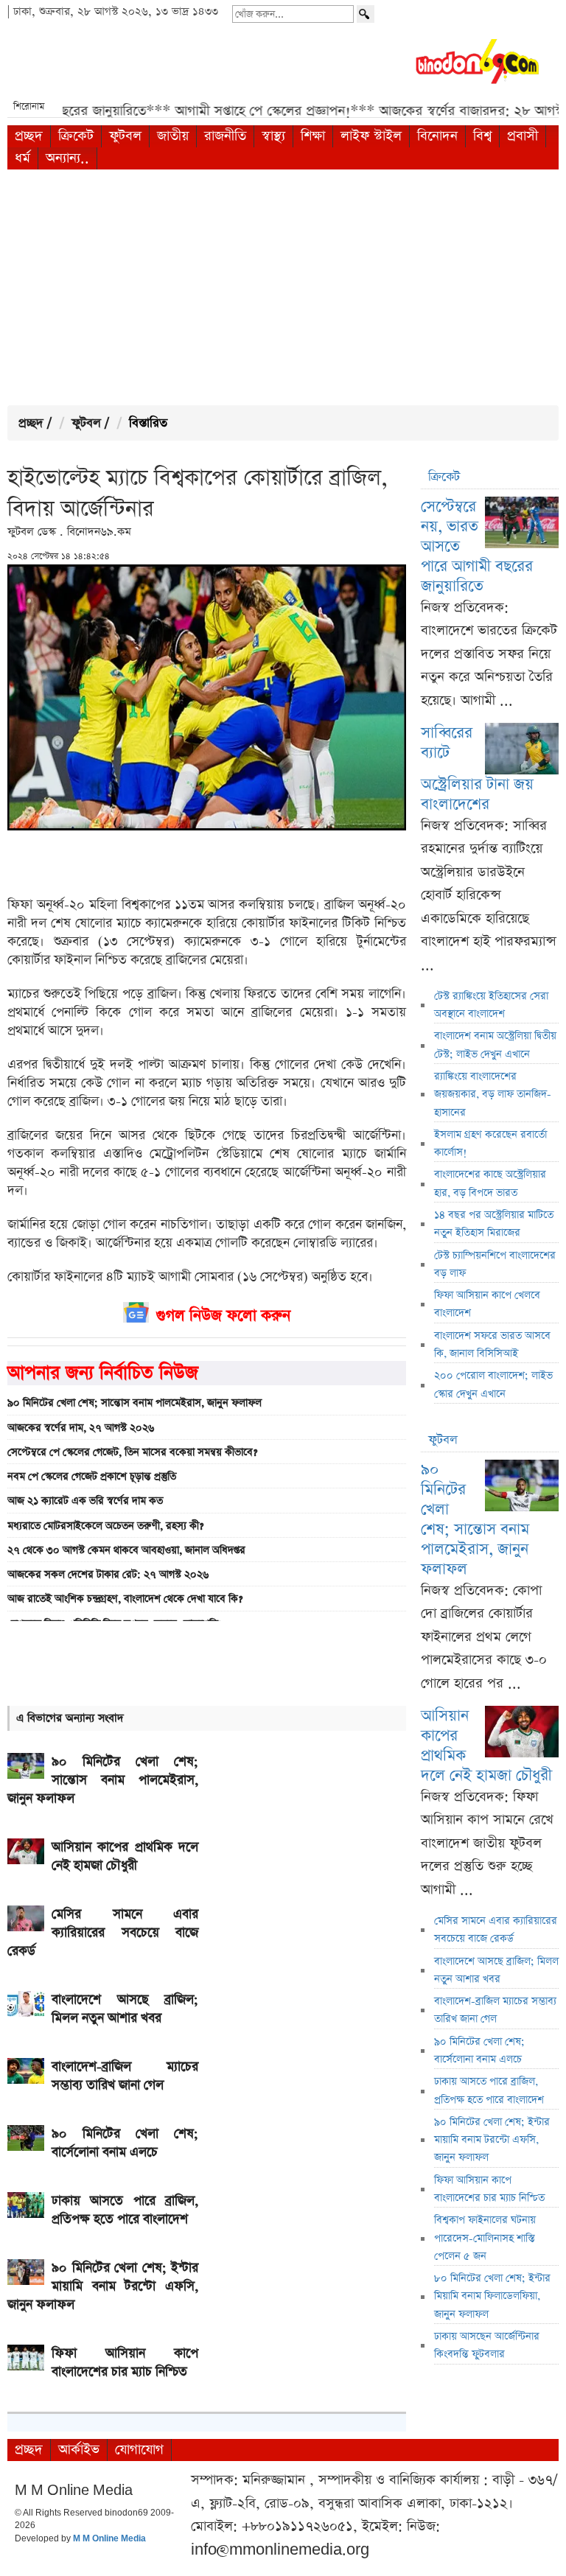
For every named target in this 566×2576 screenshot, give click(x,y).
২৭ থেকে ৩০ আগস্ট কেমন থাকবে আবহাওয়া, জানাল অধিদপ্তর (126, 1550)
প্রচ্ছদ (29, 136)
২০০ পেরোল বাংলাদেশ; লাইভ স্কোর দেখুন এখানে (493, 1385)
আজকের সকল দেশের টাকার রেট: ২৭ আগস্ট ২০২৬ (108, 1575)
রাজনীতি (225, 136)
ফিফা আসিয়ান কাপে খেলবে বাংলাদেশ (487, 1304)
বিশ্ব (482, 136)
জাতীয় (173, 136)
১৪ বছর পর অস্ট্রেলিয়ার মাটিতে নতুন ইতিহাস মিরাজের (494, 1224)
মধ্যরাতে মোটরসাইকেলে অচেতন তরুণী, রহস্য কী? (105, 1526)
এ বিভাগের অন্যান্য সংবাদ (70, 1718)
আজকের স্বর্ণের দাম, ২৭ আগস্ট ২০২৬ (81, 1428)
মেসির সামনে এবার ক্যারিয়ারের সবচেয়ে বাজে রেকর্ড (496, 1930)
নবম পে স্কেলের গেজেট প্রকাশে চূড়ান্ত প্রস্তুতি (92, 1477)
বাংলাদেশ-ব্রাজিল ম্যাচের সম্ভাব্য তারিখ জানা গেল (495, 2010)
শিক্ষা (313, 136)
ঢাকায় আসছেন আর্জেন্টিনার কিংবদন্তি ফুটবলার (487, 2345)
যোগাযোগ (139, 2450)
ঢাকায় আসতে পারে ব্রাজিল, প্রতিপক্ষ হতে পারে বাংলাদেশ (489, 2090)
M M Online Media (109, 2539)
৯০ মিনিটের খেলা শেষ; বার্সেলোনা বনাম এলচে (479, 2051)
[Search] (366, 14)
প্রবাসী (523, 136)
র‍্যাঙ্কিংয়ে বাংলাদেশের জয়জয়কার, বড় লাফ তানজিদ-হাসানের (493, 1095)
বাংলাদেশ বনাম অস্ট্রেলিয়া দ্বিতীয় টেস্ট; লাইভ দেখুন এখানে (495, 1045)
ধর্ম (22, 158)
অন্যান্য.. (67, 158)
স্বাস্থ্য (273, 136)
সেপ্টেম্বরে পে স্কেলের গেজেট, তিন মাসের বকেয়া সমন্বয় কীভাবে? (132, 1452)
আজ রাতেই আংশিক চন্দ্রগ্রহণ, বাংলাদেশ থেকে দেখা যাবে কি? (125, 1599)
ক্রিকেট (76, 136)
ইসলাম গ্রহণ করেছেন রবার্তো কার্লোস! (490, 1144)
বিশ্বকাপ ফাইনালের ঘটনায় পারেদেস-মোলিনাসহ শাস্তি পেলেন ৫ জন (485, 2238)
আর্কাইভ (79, 2450)
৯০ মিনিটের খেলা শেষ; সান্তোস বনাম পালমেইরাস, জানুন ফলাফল (134, 1403)
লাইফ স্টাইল (371, 136)
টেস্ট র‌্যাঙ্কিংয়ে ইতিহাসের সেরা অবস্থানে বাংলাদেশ (491, 1005)
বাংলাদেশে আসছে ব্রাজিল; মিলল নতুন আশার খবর (496, 1970)
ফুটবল (125, 136)
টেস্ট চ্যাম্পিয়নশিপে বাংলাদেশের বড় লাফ (495, 1264)
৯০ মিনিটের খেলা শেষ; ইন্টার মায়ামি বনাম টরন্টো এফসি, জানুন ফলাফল (492, 2140)
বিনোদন (437, 136)
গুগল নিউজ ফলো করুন (223, 1316)
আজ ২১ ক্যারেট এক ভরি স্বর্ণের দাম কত (85, 1501)
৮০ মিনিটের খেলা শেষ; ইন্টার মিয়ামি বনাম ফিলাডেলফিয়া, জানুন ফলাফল (492, 2296)
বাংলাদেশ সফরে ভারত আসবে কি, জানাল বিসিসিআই (492, 1345)
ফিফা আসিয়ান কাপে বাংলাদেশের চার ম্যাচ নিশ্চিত (489, 2189)
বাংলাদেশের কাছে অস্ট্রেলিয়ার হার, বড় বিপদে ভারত (490, 1183)
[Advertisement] (283, 287)
